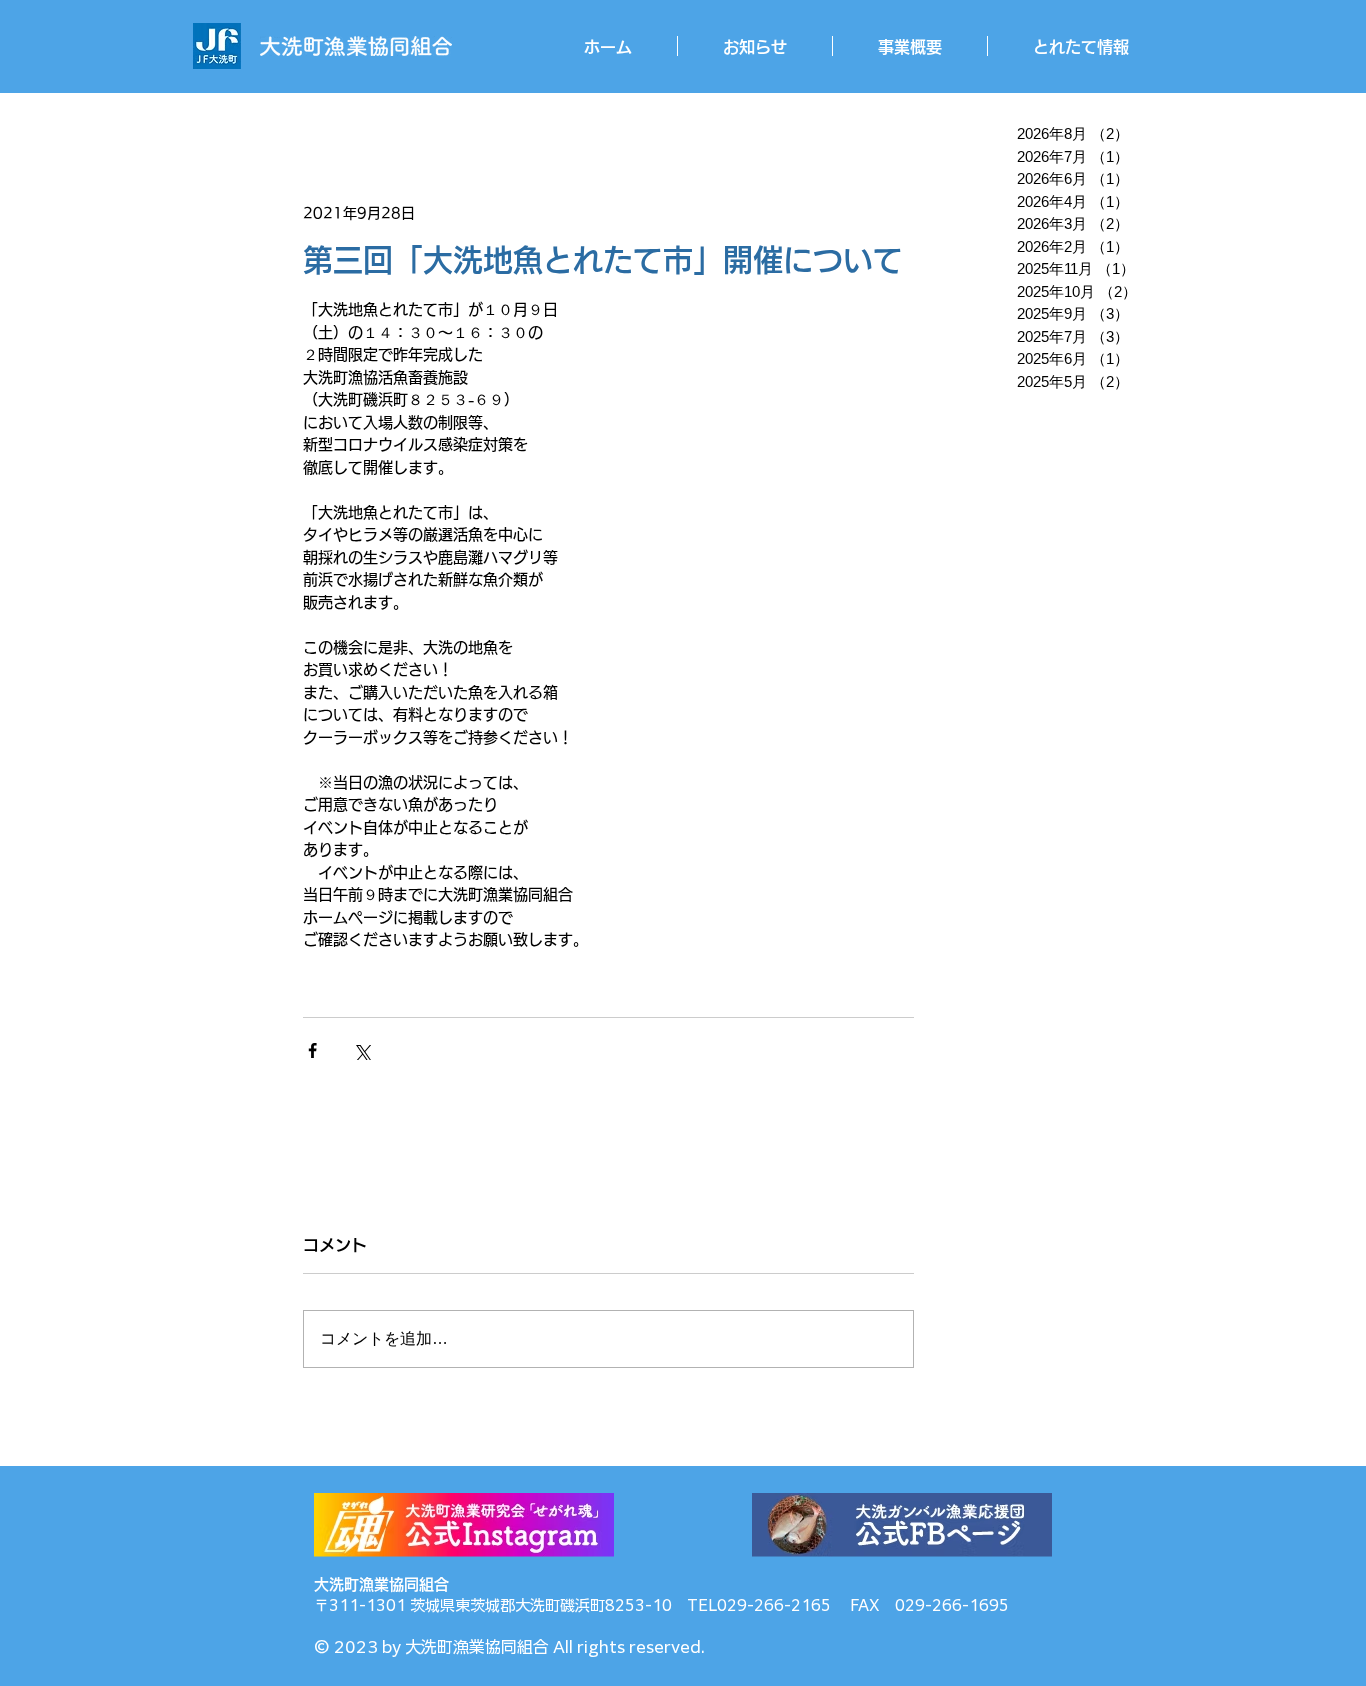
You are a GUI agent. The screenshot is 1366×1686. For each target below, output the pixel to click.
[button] (910, 46)
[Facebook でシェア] (312, 1050)
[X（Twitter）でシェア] (361, 1050)
